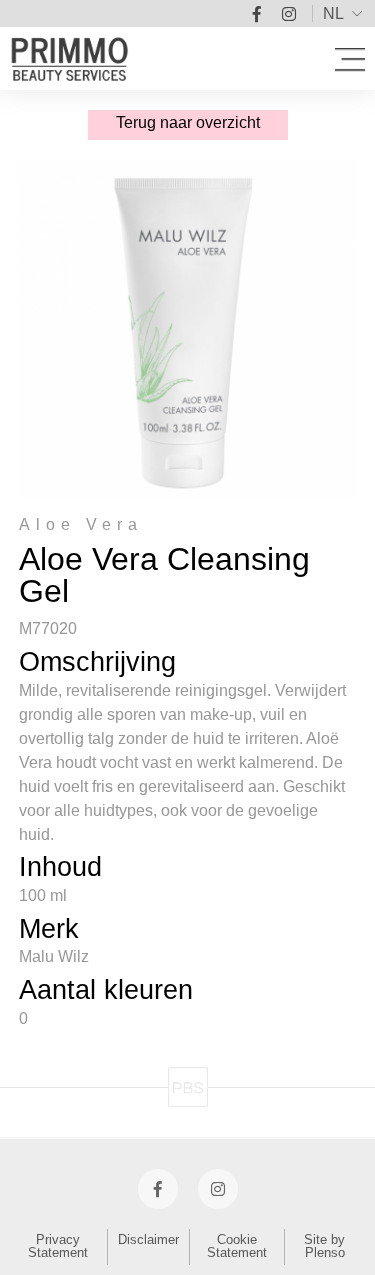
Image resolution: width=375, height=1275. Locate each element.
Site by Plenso (324, 1246)
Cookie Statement (237, 1246)
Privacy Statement (58, 1246)
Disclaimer (148, 1239)
